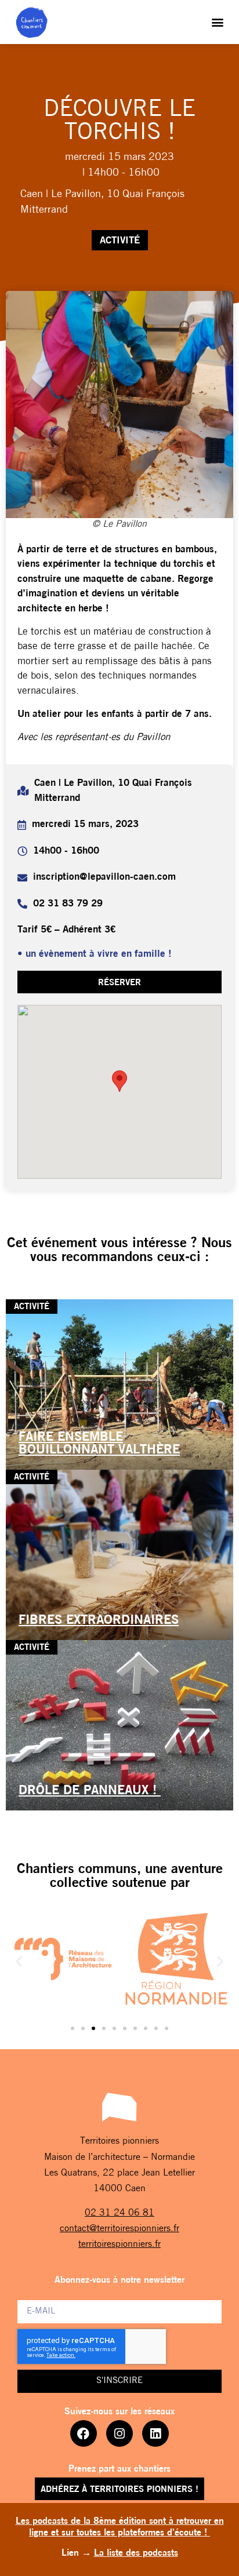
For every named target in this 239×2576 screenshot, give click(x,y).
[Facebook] (84, 2433)
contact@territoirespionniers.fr (119, 2229)
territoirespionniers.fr (119, 2245)
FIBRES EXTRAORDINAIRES (99, 1621)
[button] (218, 22)
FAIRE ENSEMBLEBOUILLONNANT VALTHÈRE (99, 1444)
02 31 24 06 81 (119, 2213)
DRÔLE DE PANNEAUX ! (90, 1791)
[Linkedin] (155, 2433)
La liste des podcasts (136, 2553)
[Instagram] (119, 2433)
